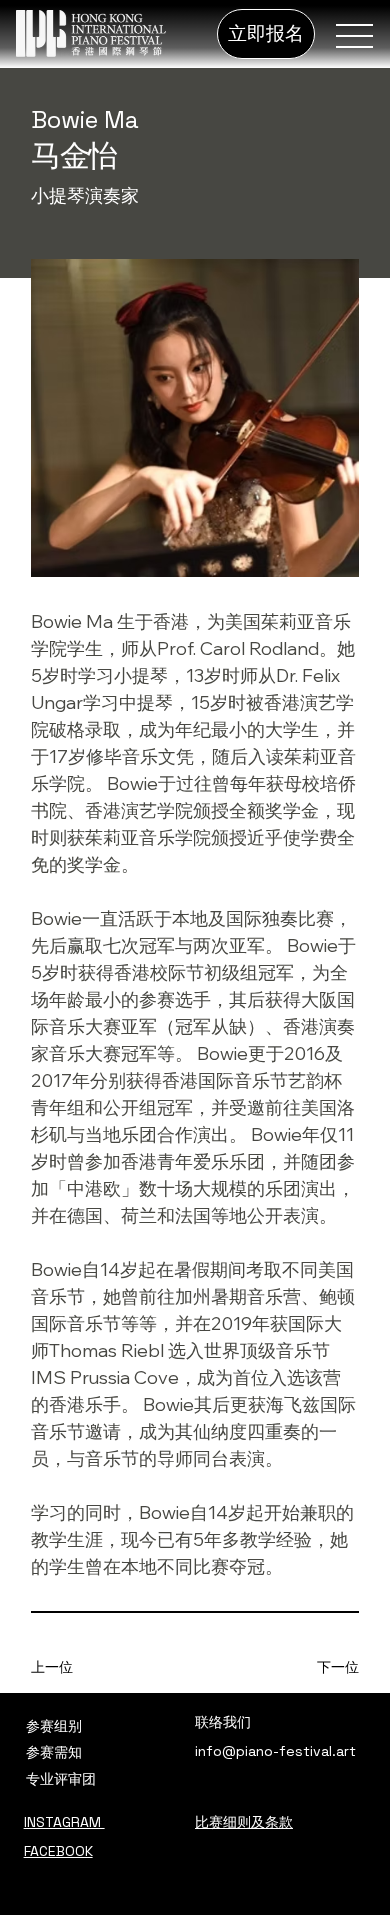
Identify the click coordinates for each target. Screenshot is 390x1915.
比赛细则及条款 (244, 1822)
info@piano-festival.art (275, 1751)
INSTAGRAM (64, 1822)
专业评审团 (61, 1779)
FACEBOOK (58, 1851)
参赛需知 (54, 1752)
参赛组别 (54, 1726)
